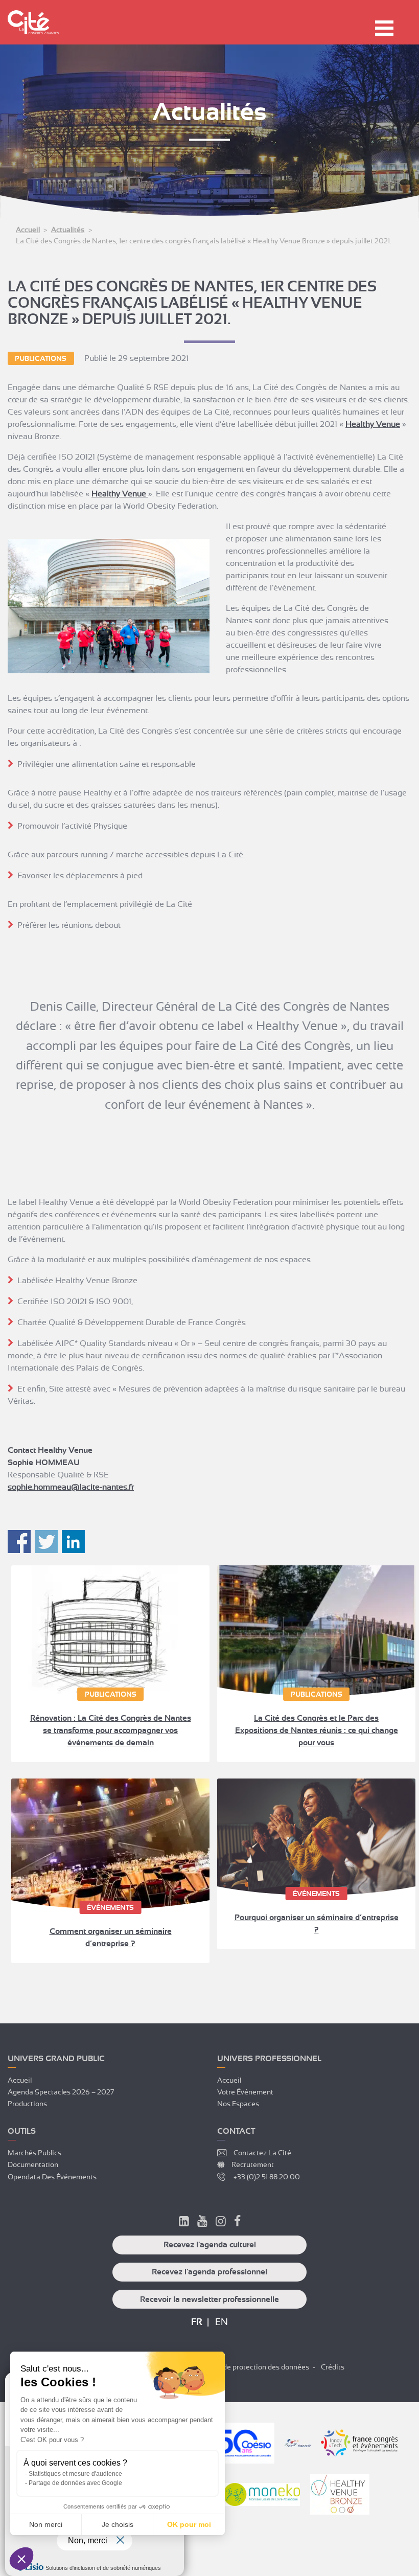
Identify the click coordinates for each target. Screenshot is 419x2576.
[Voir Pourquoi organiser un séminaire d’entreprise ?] (316, 1837)
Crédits (333, 2367)
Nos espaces (238, 2104)
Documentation (33, 2164)
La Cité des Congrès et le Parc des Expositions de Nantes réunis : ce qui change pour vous (317, 1730)
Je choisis (118, 2524)
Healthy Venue (373, 424)
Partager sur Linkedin (73, 1542)
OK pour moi (189, 2524)
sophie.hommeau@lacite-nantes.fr (71, 1487)
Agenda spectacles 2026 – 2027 (61, 2092)
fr (197, 2322)
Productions (27, 2104)
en (222, 2322)
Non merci (46, 2524)
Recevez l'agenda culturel (210, 2245)
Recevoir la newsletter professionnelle (209, 2299)
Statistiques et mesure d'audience (75, 2474)
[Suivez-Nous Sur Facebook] (237, 2223)
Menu (384, 28)
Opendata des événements (52, 2177)
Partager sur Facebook (19, 1542)
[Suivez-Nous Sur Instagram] (221, 2223)
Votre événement (245, 2092)
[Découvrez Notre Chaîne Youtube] (202, 2223)
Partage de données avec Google (75, 2483)
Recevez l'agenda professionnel (209, 2272)
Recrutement (253, 2164)
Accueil (28, 230)
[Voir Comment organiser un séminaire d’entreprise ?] (110, 1844)
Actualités (68, 230)
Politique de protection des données (251, 2367)
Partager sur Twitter (46, 1542)
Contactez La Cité (262, 2153)
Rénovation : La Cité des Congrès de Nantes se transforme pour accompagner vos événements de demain (111, 1730)
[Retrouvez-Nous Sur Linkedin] (184, 2223)
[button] (21, 2559)
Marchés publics (34, 2153)
